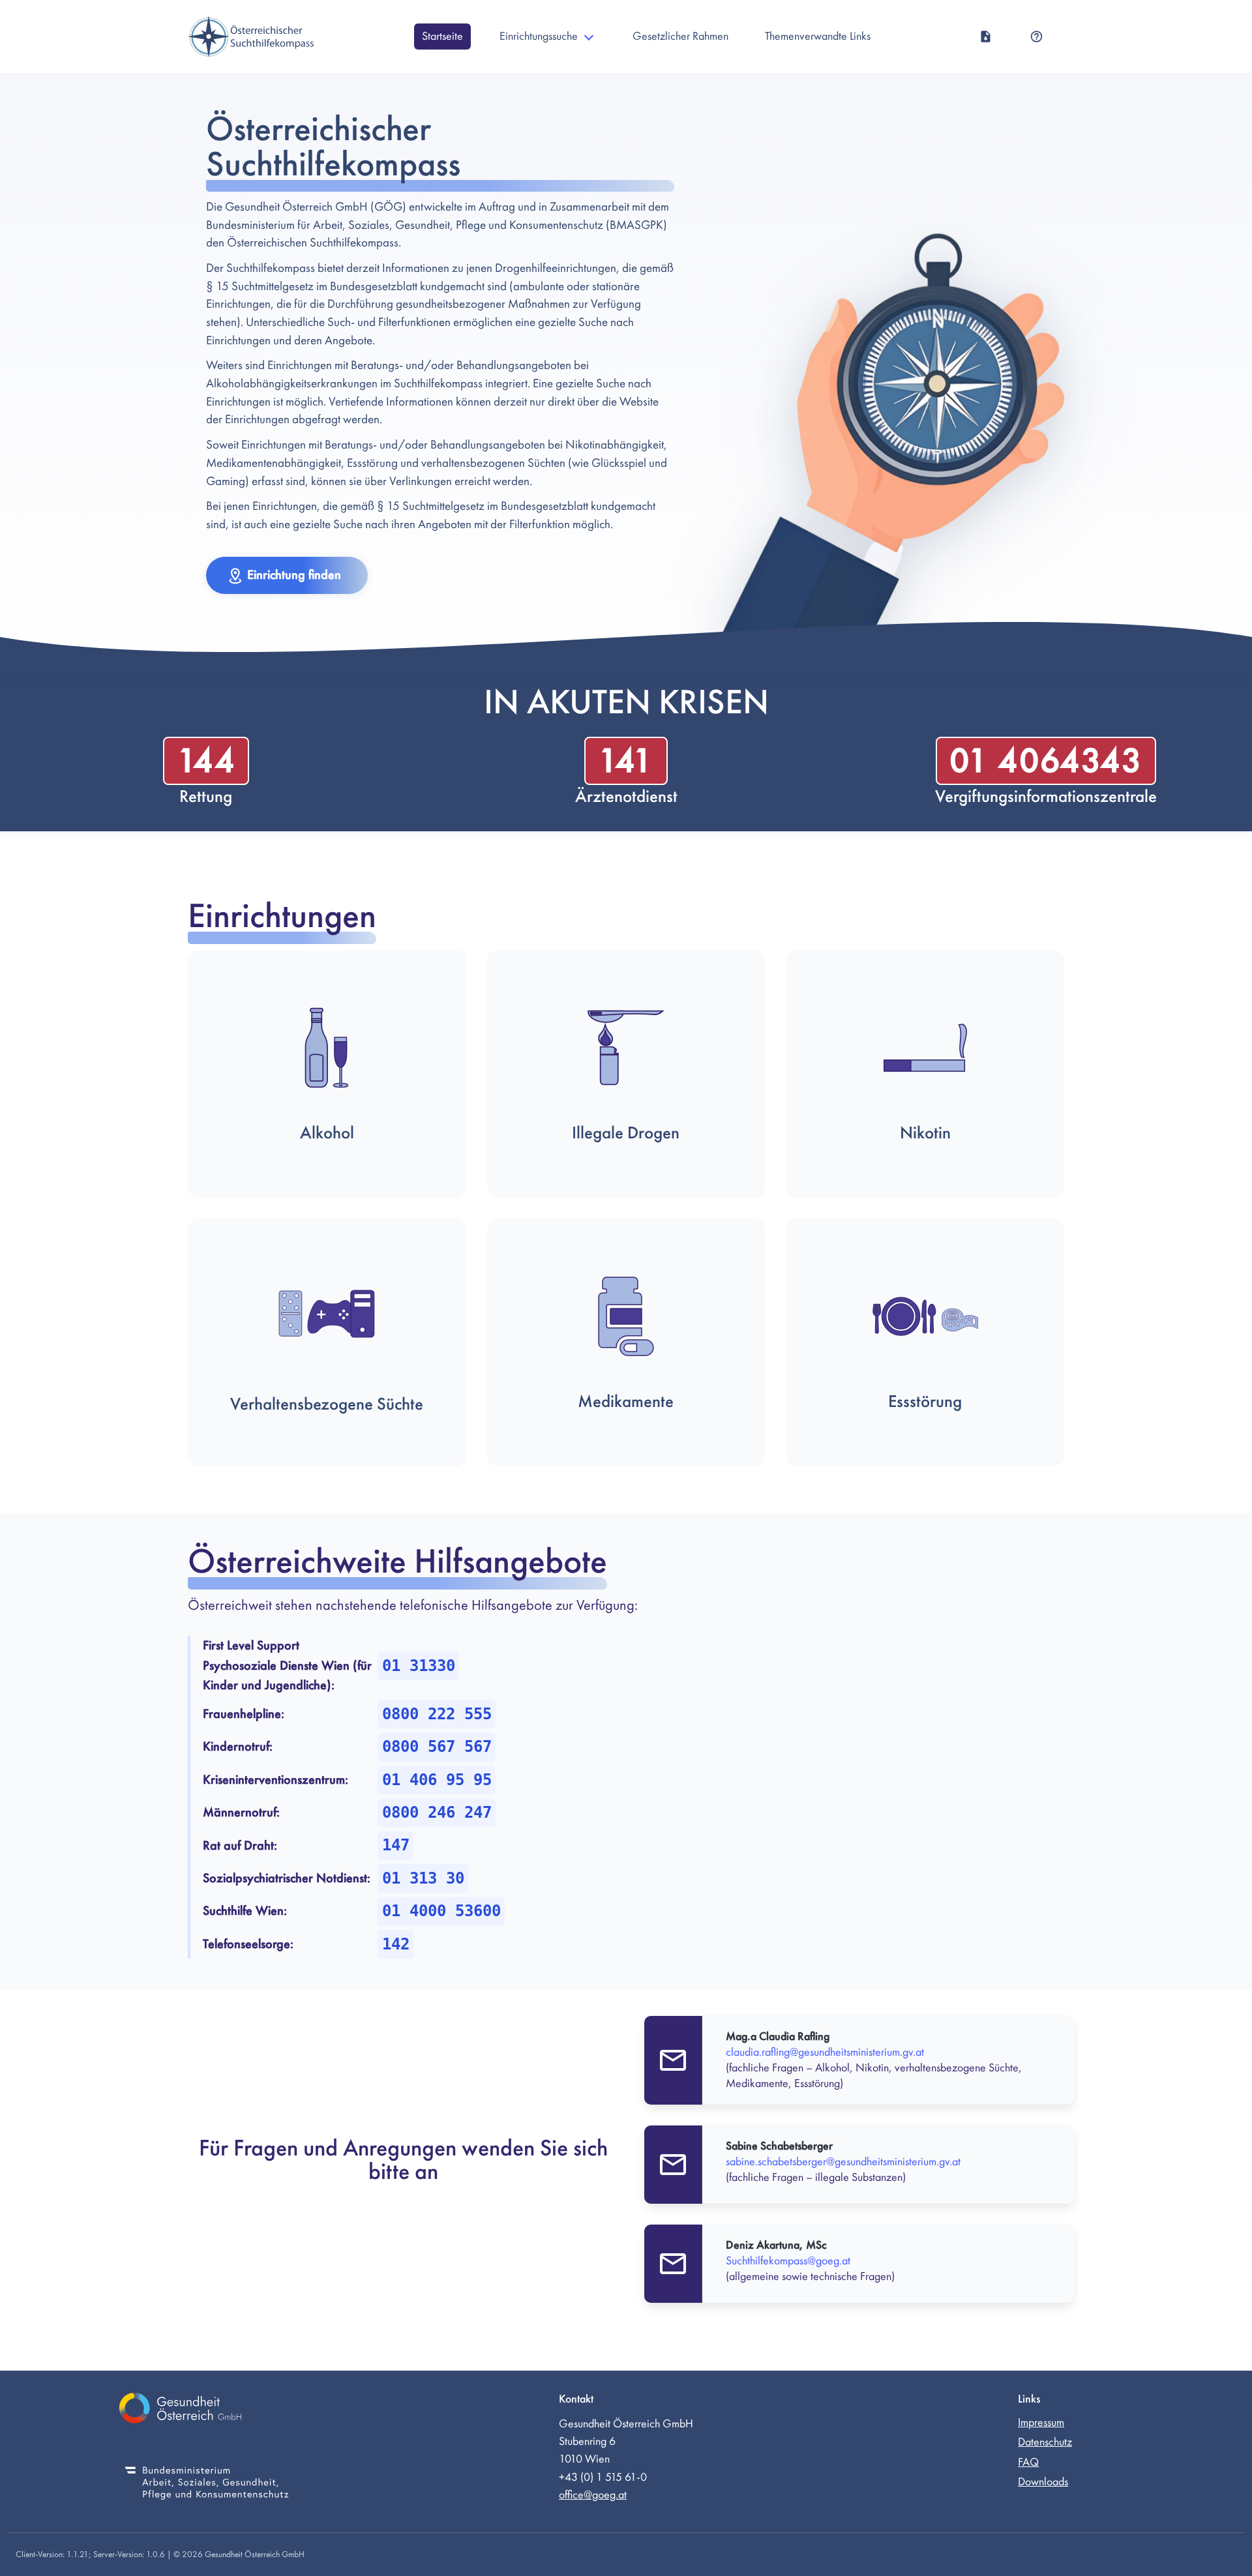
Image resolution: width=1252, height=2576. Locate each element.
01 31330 (419, 1666)
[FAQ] (1036, 37)
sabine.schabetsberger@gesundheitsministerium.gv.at (843, 2162)
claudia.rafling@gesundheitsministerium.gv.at (825, 2052)
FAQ (1028, 2462)
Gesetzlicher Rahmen (680, 36)
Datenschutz (1045, 2442)
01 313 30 (423, 1878)
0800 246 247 (437, 1813)
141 (626, 761)
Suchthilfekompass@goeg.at (788, 2261)
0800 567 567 (437, 1747)
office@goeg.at (593, 2495)
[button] (287, 575)
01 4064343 (1046, 761)
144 (206, 761)
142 (396, 1944)
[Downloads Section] (986, 37)
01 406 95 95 (437, 1780)
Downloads (1043, 2482)
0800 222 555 (437, 1714)
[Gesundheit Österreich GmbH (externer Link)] (207, 2410)
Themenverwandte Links (818, 36)
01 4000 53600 (441, 1911)
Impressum (1041, 2422)
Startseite (442, 36)
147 (396, 1845)
